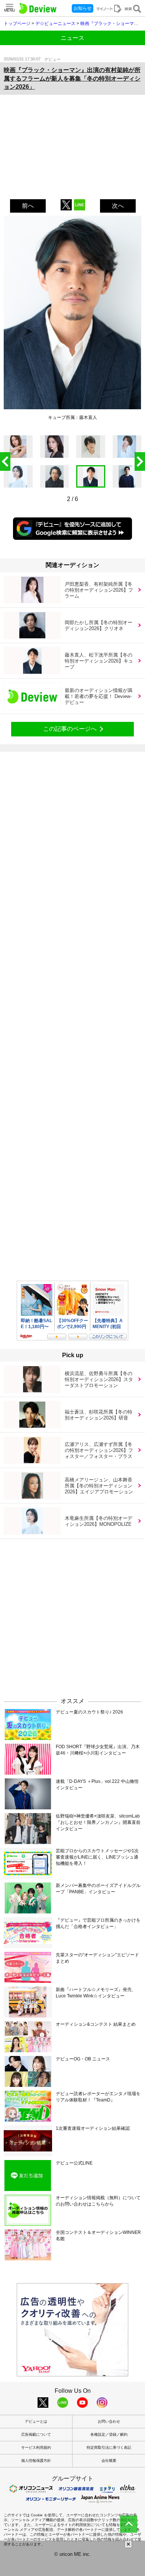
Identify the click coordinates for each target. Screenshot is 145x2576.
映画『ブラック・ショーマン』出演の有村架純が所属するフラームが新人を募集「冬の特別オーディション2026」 (72, 78)
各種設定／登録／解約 (109, 2434)
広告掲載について (36, 2434)
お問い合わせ (109, 2421)
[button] (140, 461)
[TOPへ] (129, 2524)
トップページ (17, 24)
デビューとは (36, 2421)
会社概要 (109, 2461)
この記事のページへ (70, 729)
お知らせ (83, 8)
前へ (28, 206)
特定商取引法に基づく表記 (109, 2447)
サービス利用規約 (36, 2447)
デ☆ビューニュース (55, 24)
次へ (118, 206)
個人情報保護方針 (36, 2461)
